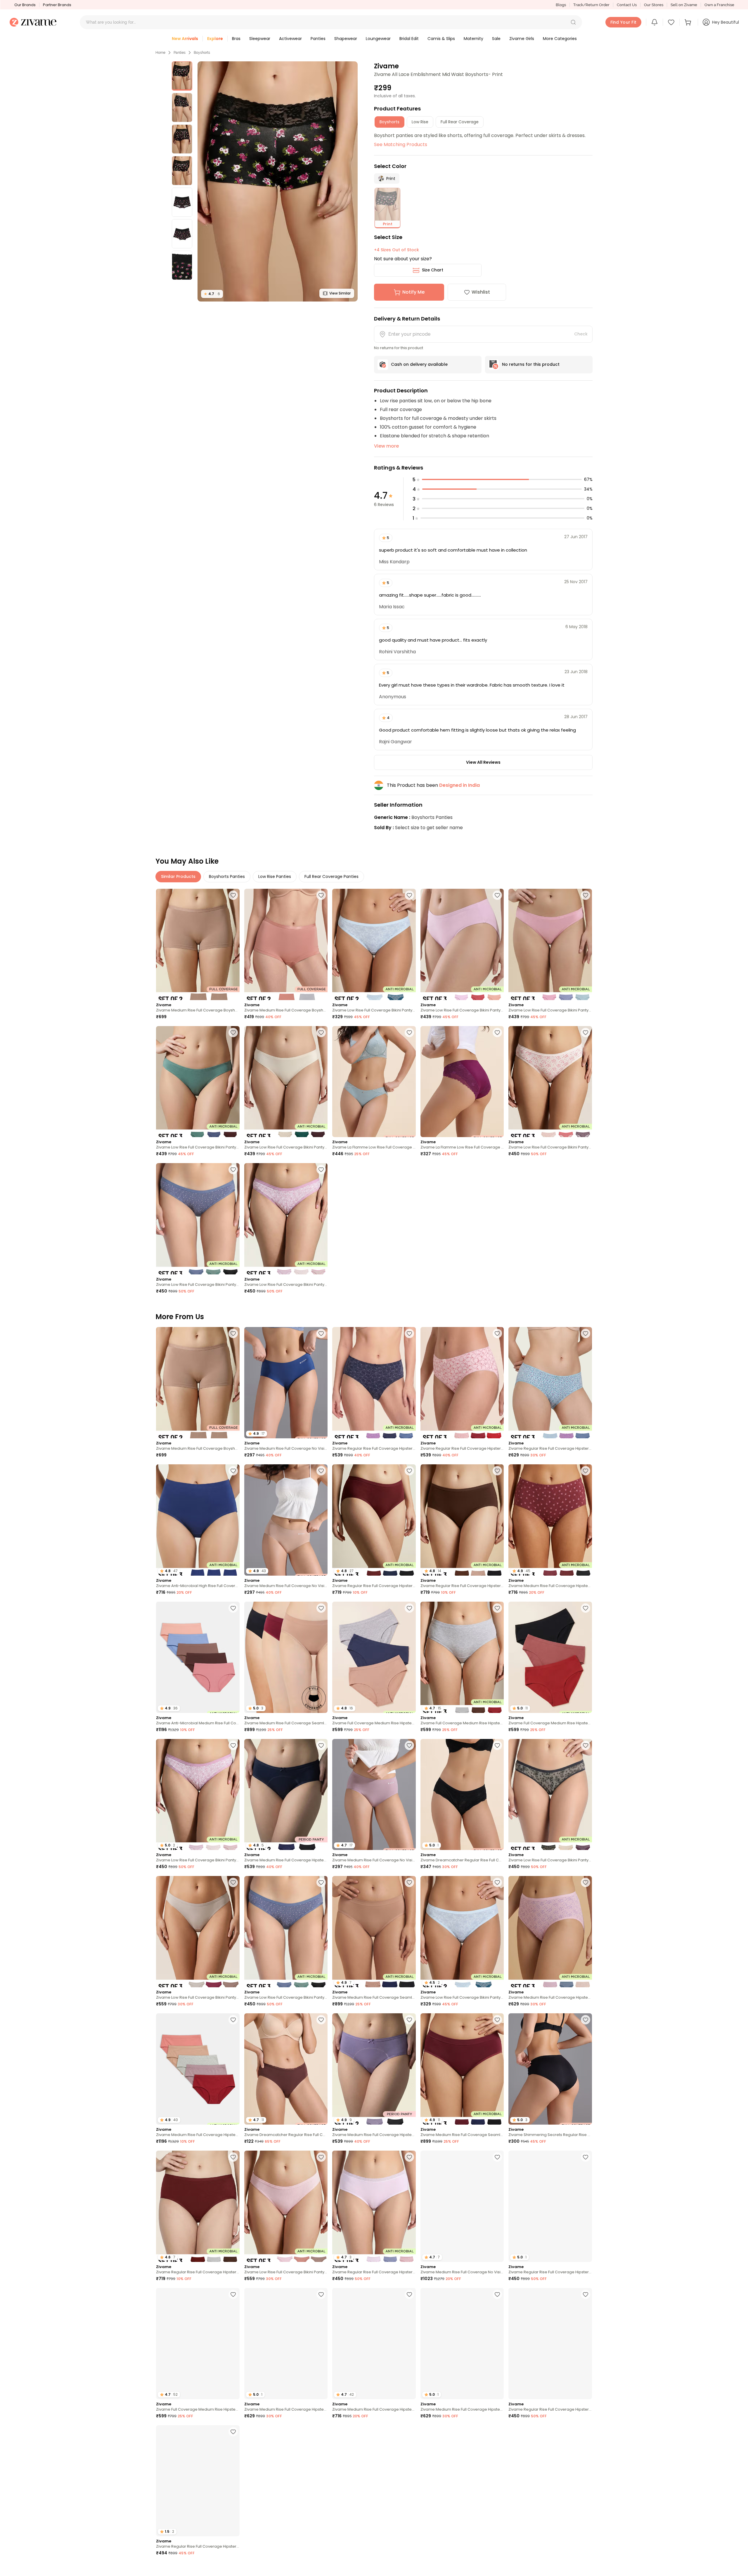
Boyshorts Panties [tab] (227, 876)
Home (160, 53)
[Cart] (689, 22)
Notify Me (413, 292)
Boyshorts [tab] (389, 122)
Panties (180, 53)
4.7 (212, 294)
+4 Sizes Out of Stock (396, 250)
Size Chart (433, 270)
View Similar (340, 293)
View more (386, 446)
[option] (182, 76)
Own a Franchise (719, 5)
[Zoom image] (278, 181)
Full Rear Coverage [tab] (460, 122)
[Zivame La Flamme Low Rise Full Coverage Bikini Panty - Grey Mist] (374, 1082)
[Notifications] (654, 22)
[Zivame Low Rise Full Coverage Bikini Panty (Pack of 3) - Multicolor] (462, 944)
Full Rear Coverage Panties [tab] (331, 876)
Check (581, 334)
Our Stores (654, 5)
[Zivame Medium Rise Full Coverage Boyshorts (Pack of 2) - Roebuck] (198, 944)
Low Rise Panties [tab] (275, 876)
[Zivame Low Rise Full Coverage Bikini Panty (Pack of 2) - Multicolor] (374, 944)
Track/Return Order (591, 5)
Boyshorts (202, 53)
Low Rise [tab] (420, 122)
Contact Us (627, 5)
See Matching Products (401, 144)
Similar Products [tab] (178, 876)
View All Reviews (483, 762)
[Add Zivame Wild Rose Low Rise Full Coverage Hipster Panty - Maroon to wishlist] (321, 2432)
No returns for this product (531, 364)
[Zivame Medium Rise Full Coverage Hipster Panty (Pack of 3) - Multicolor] (550, 1932)
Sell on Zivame (684, 5)
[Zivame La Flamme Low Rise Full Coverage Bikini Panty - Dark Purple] (462, 1082)
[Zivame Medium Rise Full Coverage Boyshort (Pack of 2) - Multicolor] (286, 944)
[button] (573, 22)
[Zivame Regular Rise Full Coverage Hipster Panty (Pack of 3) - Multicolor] (374, 1383)
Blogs (561, 5)
